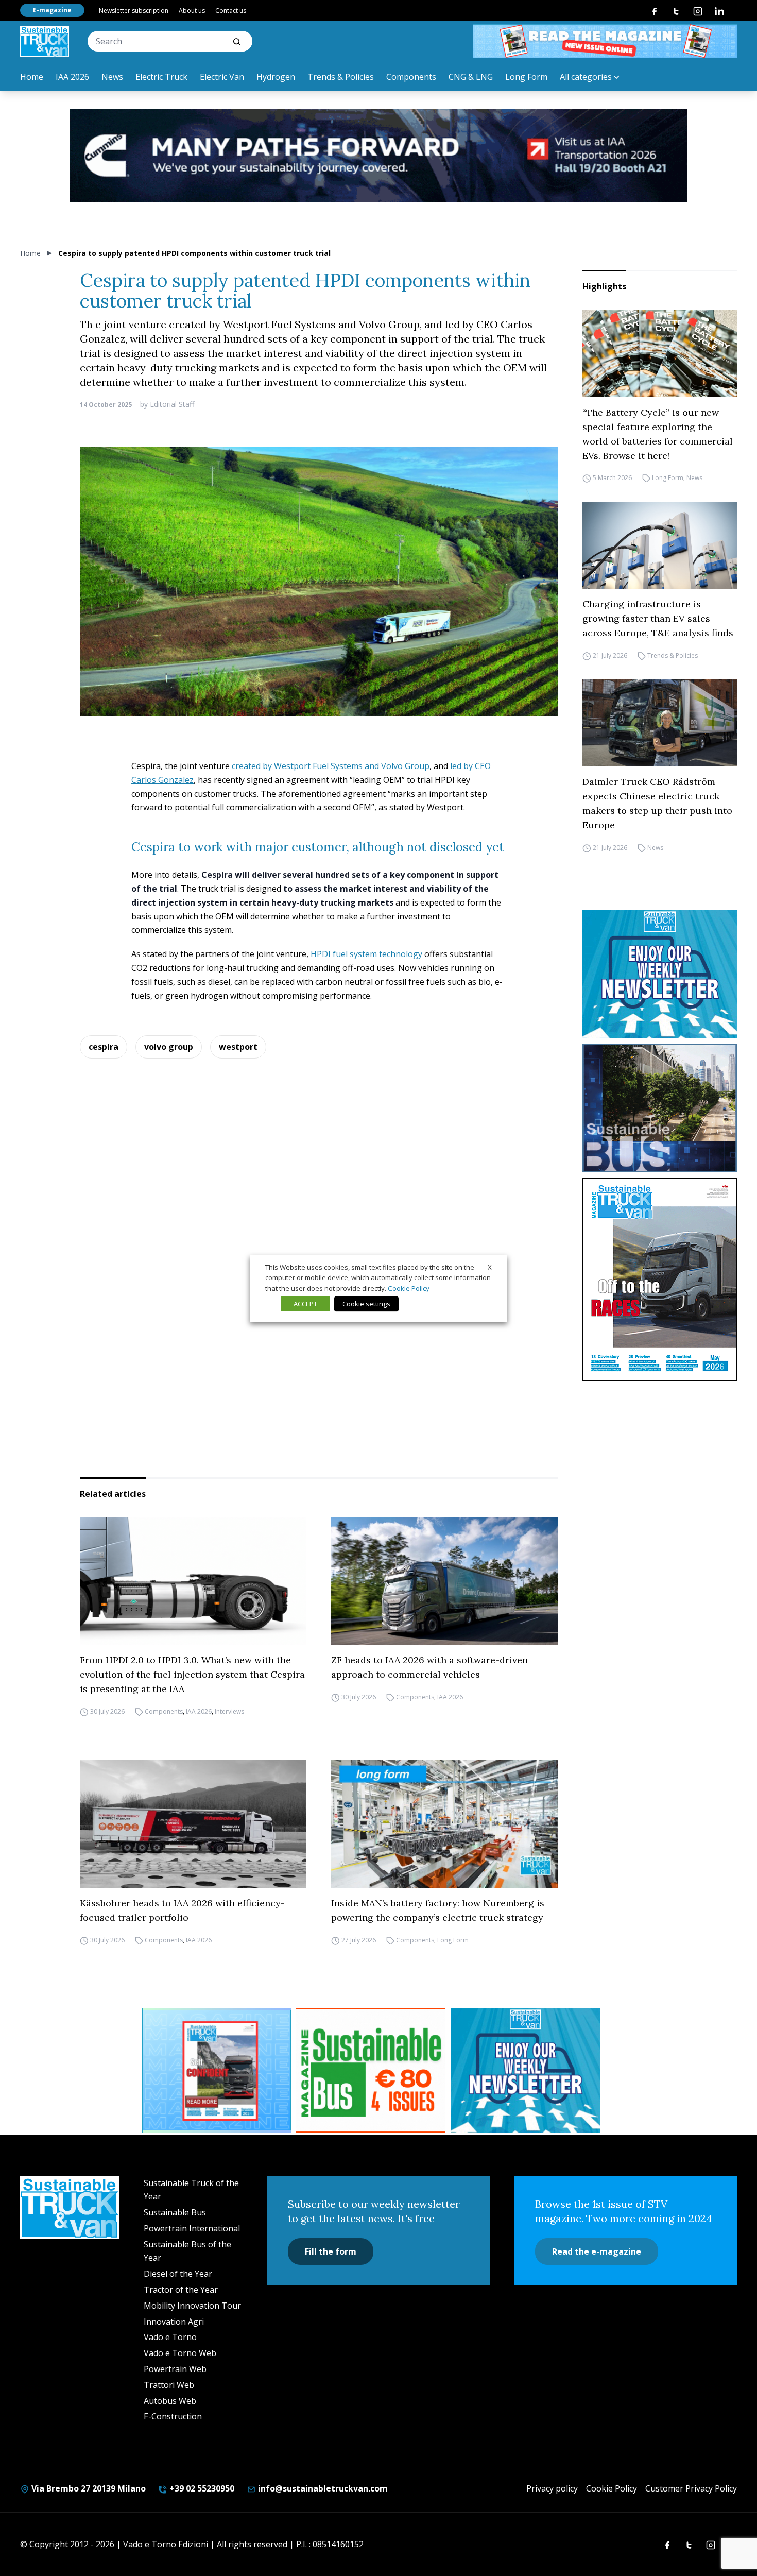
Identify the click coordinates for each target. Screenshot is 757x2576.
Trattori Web (169, 2385)
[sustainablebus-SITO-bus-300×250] (660, 1108)
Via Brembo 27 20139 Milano (88, 2488)
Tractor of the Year (181, 2290)
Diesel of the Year (178, 2274)
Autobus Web (170, 2401)
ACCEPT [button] (305, 1304)
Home (32, 77)
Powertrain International (192, 2228)
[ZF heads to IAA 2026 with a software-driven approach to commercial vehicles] (444, 1581)
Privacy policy (552, 2488)
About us (192, 11)
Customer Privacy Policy (691, 2488)
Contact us (231, 11)
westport (238, 1047)
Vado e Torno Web (180, 2353)
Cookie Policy (612, 2488)
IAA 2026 (72, 77)
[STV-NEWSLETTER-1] (660, 974)
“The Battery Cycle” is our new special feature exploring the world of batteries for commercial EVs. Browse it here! (658, 434)
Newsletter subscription (134, 11)
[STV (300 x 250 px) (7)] (216, 2070)
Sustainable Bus (175, 2212)
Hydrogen (276, 77)
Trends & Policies (341, 77)
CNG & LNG (471, 77)
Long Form (526, 77)
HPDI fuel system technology (366, 954)
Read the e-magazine (597, 2251)
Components (411, 77)
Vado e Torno (170, 2337)
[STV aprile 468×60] (605, 41)
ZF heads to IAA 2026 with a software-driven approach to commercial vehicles (429, 1667)
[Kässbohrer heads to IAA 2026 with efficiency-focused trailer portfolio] (193, 1824)
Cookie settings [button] (366, 1304)
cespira (104, 1047)
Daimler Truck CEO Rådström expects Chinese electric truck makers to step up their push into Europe (657, 803)
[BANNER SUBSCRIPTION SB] (371, 2070)
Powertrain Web (175, 2369)
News (112, 77)
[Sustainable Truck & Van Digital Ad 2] (378, 156)
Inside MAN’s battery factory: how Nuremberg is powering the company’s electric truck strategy (438, 1910)
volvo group (169, 1047)
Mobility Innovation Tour (192, 2306)
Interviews (229, 1711)
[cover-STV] (660, 1280)
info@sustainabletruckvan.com (322, 2488)
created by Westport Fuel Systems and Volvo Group (331, 766)
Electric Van (222, 77)
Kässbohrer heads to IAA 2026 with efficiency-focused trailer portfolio (182, 1910)
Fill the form (331, 2251)
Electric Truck (161, 77)
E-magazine (52, 10)
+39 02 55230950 (201, 2488)
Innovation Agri (174, 2322)
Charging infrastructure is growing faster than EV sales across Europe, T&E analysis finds (658, 618)
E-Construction (173, 2416)
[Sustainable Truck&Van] (45, 41)
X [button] (490, 1267)
